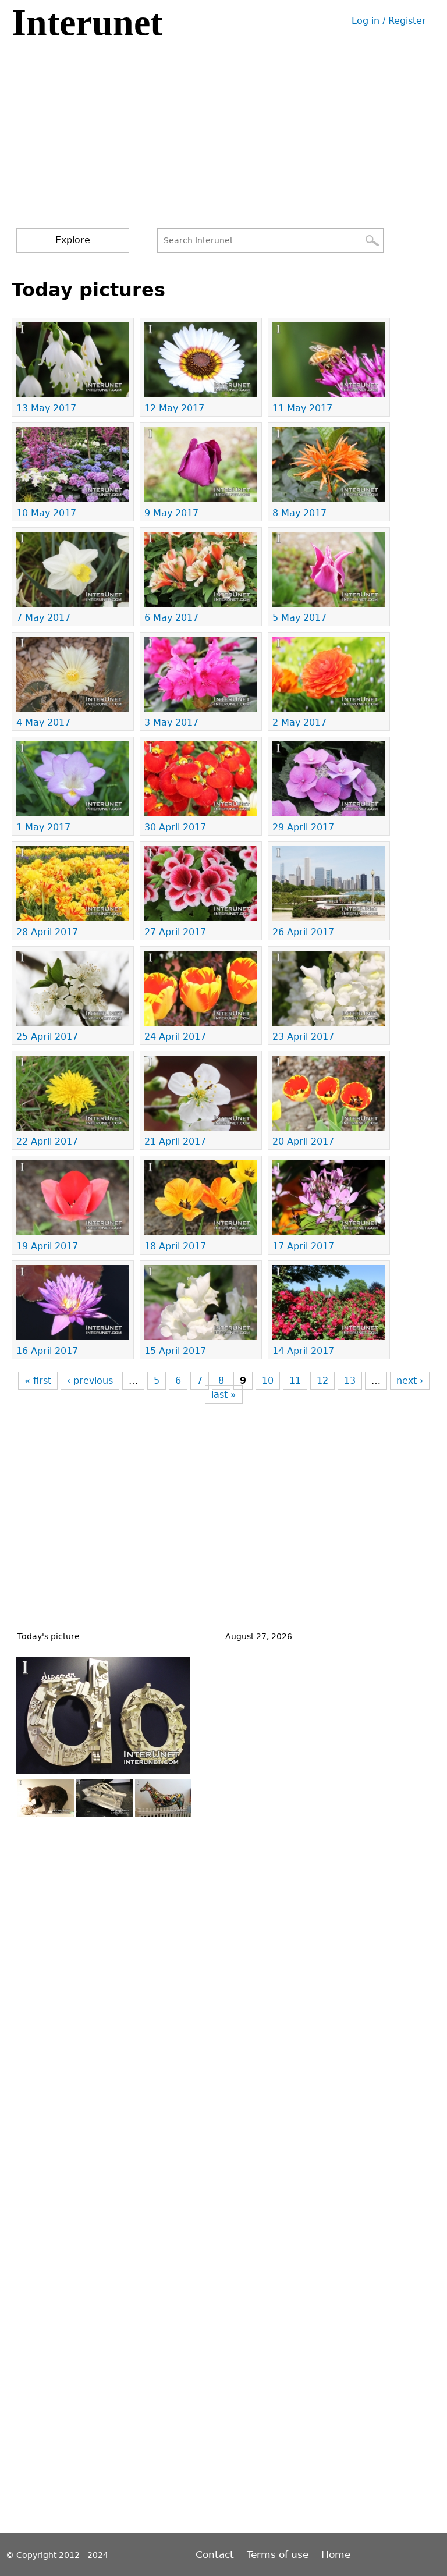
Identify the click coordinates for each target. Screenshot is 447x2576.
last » (224, 1394)
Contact (216, 2554)
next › (410, 1381)
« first (38, 1381)
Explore (73, 240)
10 (268, 1381)
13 (350, 1381)
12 (322, 1381)
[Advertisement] (226, 141)
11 (295, 1381)
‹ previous (90, 1381)
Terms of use (278, 2554)
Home (336, 2554)
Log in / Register (389, 21)
